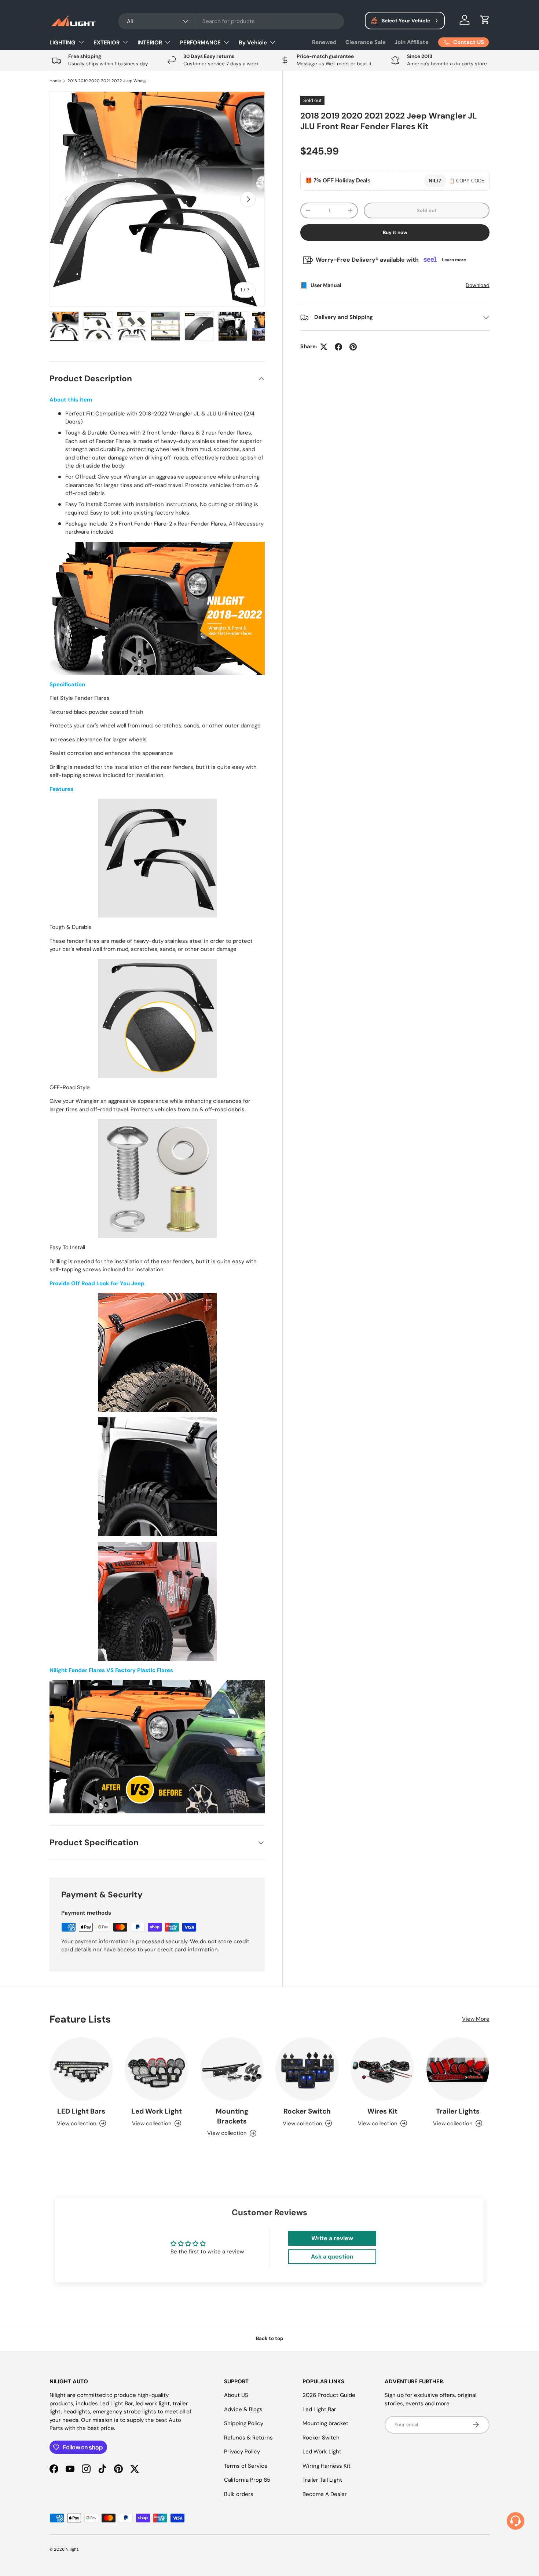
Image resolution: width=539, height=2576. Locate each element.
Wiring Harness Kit (327, 2466)
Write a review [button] (332, 2238)
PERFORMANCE (200, 43)
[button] (485, 20)
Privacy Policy (242, 2452)
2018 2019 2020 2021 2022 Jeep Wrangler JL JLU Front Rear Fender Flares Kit (109, 81)
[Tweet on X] (324, 347)
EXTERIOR (107, 43)
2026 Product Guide (329, 2395)
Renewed (324, 42)
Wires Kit (382, 2111)
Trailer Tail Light (322, 2480)
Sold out (427, 210)
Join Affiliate (412, 42)
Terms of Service (246, 2466)
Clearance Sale (366, 42)
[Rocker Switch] (307, 2069)
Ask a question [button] (332, 2257)
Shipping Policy (244, 2423)
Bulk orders (239, 2494)
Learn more (454, 260)
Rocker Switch (307, 2111)
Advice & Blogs (243, 2409)
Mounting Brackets (232, 2116)
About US (236, 2395)
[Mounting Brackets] (232, 2069)
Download (478, 286)
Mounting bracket (325, 2423)
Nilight (72, 2549)
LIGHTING (63, 43)
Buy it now (395, 232)
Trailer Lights (458, 2111)
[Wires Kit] (382, 2069)
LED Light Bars (81, 2111)
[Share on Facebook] (338, 347)
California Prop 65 (247, 2480)
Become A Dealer (325, 2494)
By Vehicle (253, 43)
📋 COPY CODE (467, 181)
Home (55, 81)
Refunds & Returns (248, 2438)
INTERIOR (150, 43)
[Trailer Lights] (458, 2069)
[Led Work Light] (156, 2069)
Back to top (270, 2338)
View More (476, 2019)
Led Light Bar (319, 2409)
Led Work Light (157, 2111)
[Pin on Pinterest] (353, 347)
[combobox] (231, 21)
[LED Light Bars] (81, 2069)
